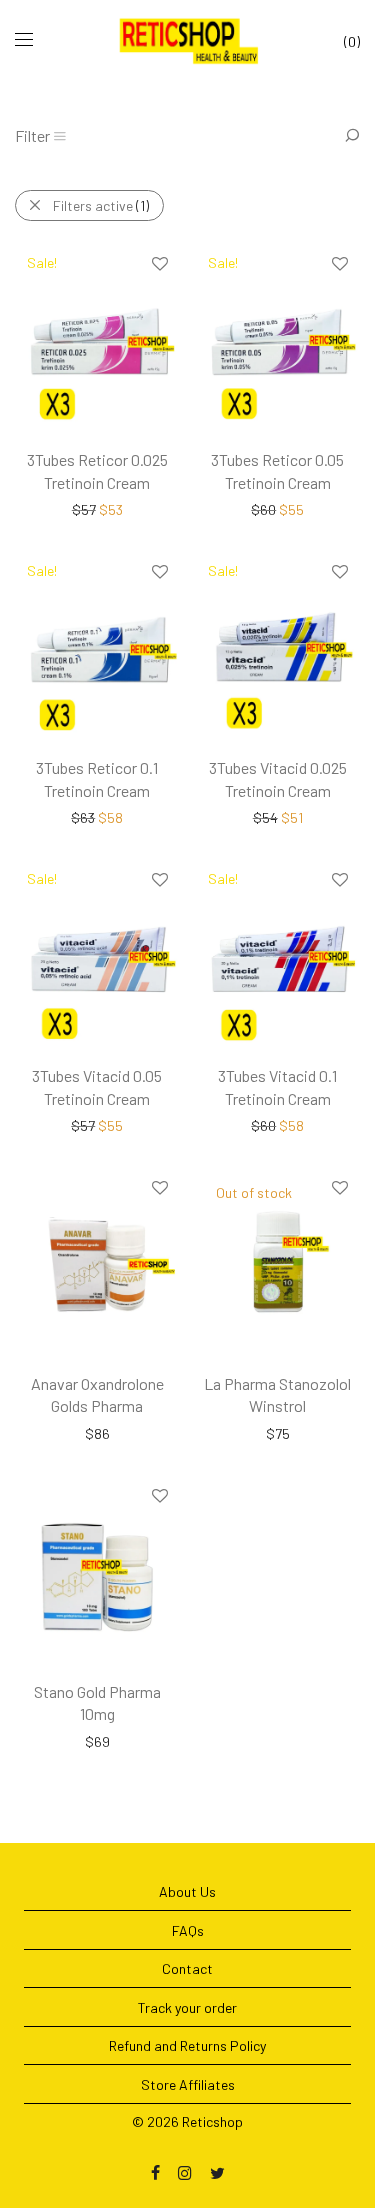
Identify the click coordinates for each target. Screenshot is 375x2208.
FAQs (188, 1930)
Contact (187, 1968)
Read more (238, 1432)
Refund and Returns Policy (187, 2045)
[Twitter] (217, 2171)
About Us (187, 1891)
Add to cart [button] (58, 508)
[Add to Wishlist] (158, 264)
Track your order (187, 2007)
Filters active (101, 205)
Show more (138, 508)
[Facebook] (155, 2171)
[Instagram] (185, 2171)
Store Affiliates (188, 2084)
